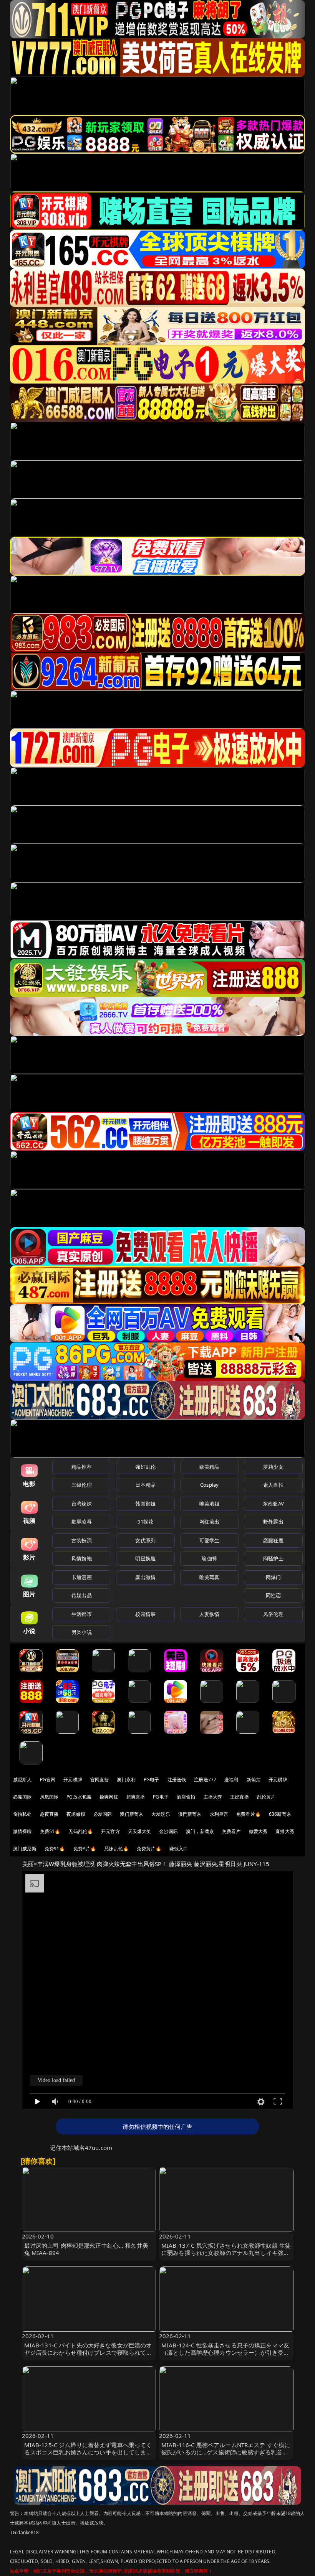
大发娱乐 (161, 1814)
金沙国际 (168, 1831)
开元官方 (110, 1831)
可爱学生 (210, 1540)
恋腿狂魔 (273, 1540)
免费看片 (231, 1831)
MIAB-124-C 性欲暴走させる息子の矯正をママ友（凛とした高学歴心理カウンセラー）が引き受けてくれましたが (225, 2352)
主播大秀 (213, 1797)
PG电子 (152, 1780)
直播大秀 (285, 1831)
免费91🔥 (55, 1849)
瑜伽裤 (209, 1558)
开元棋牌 (73, 1780)
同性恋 (273, 1595)
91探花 (145, 1522)
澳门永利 (126, 1780)
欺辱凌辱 (82, 1522)
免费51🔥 (50, 1831)
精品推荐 (82, 1467)
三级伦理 (82, 1485)
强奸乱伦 (145, 1467)
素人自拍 (273, 1485)
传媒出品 (82, 1595)
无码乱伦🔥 (81, 1831)
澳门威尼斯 (25, 1849)
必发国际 (103, 1814)
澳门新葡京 (132, 1814)
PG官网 (48, 1780)
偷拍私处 (22, 1814)
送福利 (231, 1780)
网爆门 (273, 1577)
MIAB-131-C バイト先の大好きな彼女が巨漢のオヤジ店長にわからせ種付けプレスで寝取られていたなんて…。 (88, 2352)
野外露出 (273, 1522)
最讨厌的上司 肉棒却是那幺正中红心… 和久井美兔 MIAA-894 (86, 2249)
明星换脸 (145, 1558)
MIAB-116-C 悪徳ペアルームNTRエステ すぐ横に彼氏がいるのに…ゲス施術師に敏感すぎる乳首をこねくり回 (226, 2452)
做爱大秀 (258, 1831)
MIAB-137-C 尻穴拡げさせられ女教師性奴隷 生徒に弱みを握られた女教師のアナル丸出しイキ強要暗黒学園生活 (226, 2253)
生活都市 (82, 1614)
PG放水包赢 (79, 1797)
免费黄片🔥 (149, 1849)
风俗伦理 (273, 1614)
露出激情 (145, 1577)
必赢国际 (22, 1797)
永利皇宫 (219, 1814)
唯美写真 (210, 1577)
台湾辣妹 (82, 1504)
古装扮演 (82, 1540)
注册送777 (205, 1780)
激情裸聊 (22, 1831)
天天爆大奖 (140, 1831)
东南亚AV (273, 1504)
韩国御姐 (145, 1504)
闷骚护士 (273, 1558)
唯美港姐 (210, 1504)
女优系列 (145, 1540)
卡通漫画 (82, 1577)
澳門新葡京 (190, 1814)
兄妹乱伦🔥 (116, 1849)
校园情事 (145, 1614)
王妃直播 (240, 1797)
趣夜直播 (49, 1814)
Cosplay (209, 1485)
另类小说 (82, 1632)
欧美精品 (210, 1467)
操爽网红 (109, 1797)
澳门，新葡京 (200, 1831)
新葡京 (254, 1780)
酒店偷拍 (186, 1797)
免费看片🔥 (249, 1814)
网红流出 (210, 1522)
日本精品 (145, 1485)
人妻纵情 (210, 1614)
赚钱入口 (179, 1849)
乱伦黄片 (266, 1797)
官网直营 (100, 1780)
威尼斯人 (22, 1780)
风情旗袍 (82, 1558)
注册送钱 (177, 1780)
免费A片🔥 (85, 1849)
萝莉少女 (273, 1467)
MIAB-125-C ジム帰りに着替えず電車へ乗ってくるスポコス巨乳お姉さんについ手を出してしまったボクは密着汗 (88, 2452)
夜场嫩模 (76, 1814)
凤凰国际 (49, 1797)
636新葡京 (280, 1814)
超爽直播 (136, 1797)
